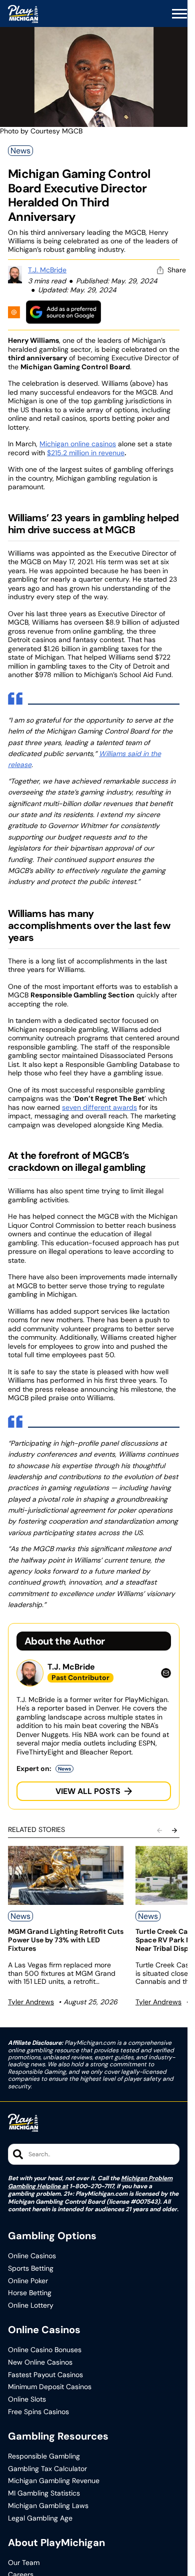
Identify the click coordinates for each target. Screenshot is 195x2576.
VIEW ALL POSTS (88, 1791)
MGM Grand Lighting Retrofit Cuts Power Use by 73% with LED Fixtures (66, 1940)
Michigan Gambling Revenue (54, 2481)
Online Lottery (31, 2305)
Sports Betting (31, 2268)
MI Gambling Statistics (44, 2493)
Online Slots (27, 2399)
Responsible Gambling (44, 2456)
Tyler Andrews (31, 2002)
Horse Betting (30, 2293)
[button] (179, 14)
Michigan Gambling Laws (48, 2506)
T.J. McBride (47, 270)
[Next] (174, 1830)
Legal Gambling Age (40, 2518)
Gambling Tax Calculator (47, 2469)
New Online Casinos (40, 2362)
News (20, 151)
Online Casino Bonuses (45, 2350)
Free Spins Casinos (38, 2412)
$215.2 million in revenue (86, 453)
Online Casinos (32, 2256)
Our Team (24, 2563)
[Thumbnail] (66, 1875)
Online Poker (28, 2281)
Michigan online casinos (78, 444)
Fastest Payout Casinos (45, 2375)
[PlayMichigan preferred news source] (63, 312)
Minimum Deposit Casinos (50, 2387)
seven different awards (99, 1107)
